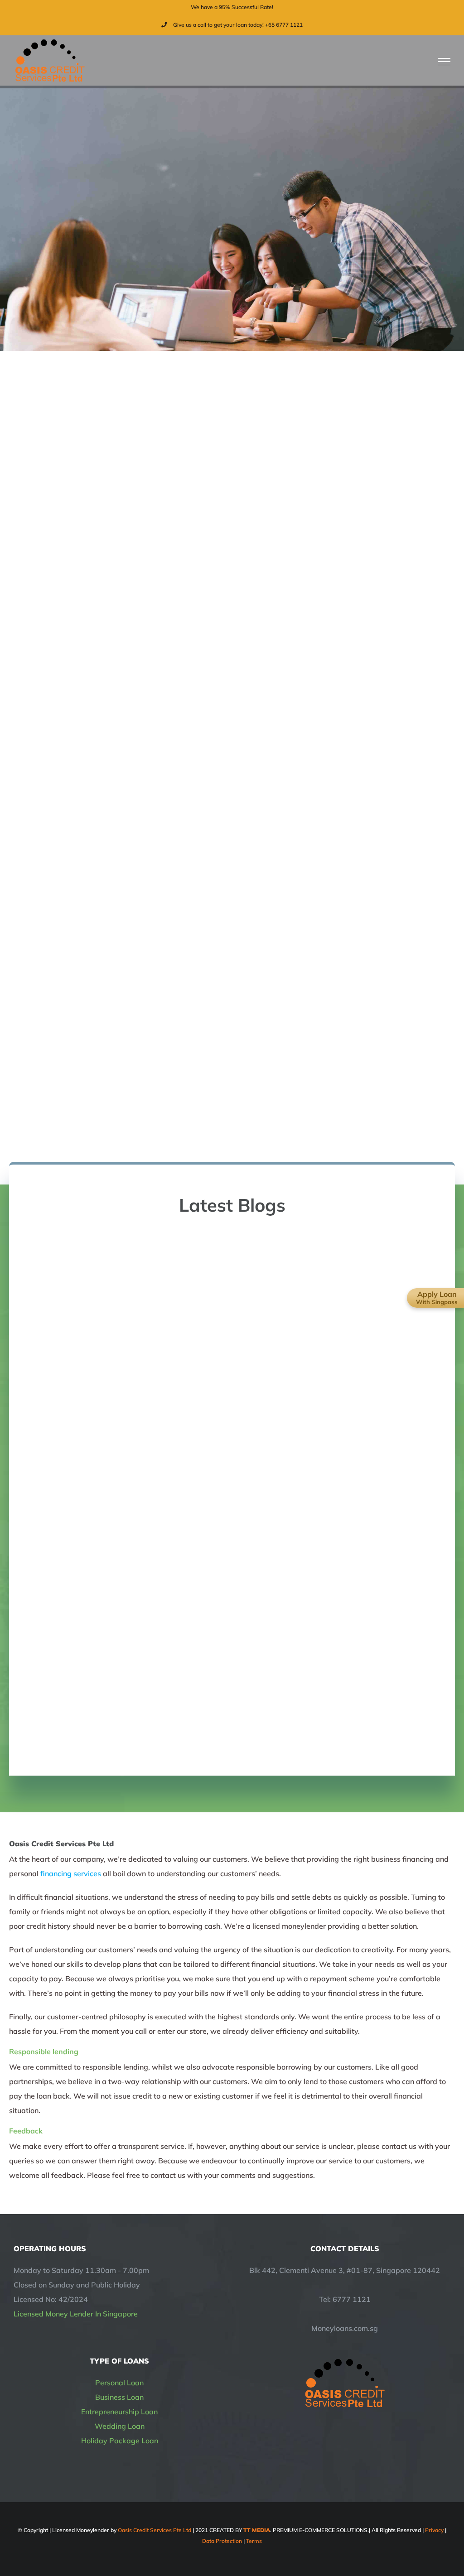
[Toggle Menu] (445, 62)
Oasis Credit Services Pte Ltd (155, 2530)
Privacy (434, 2530)
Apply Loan (437, 1298)
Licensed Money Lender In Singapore (76, 2314)
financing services (71, 1873)
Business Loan (119, 2397)
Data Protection (222, 2541)
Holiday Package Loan (120, 2441)
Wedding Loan (120, 2426)
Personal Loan (119, 2383)
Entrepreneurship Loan (119, 2412)
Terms (254, 2541)
